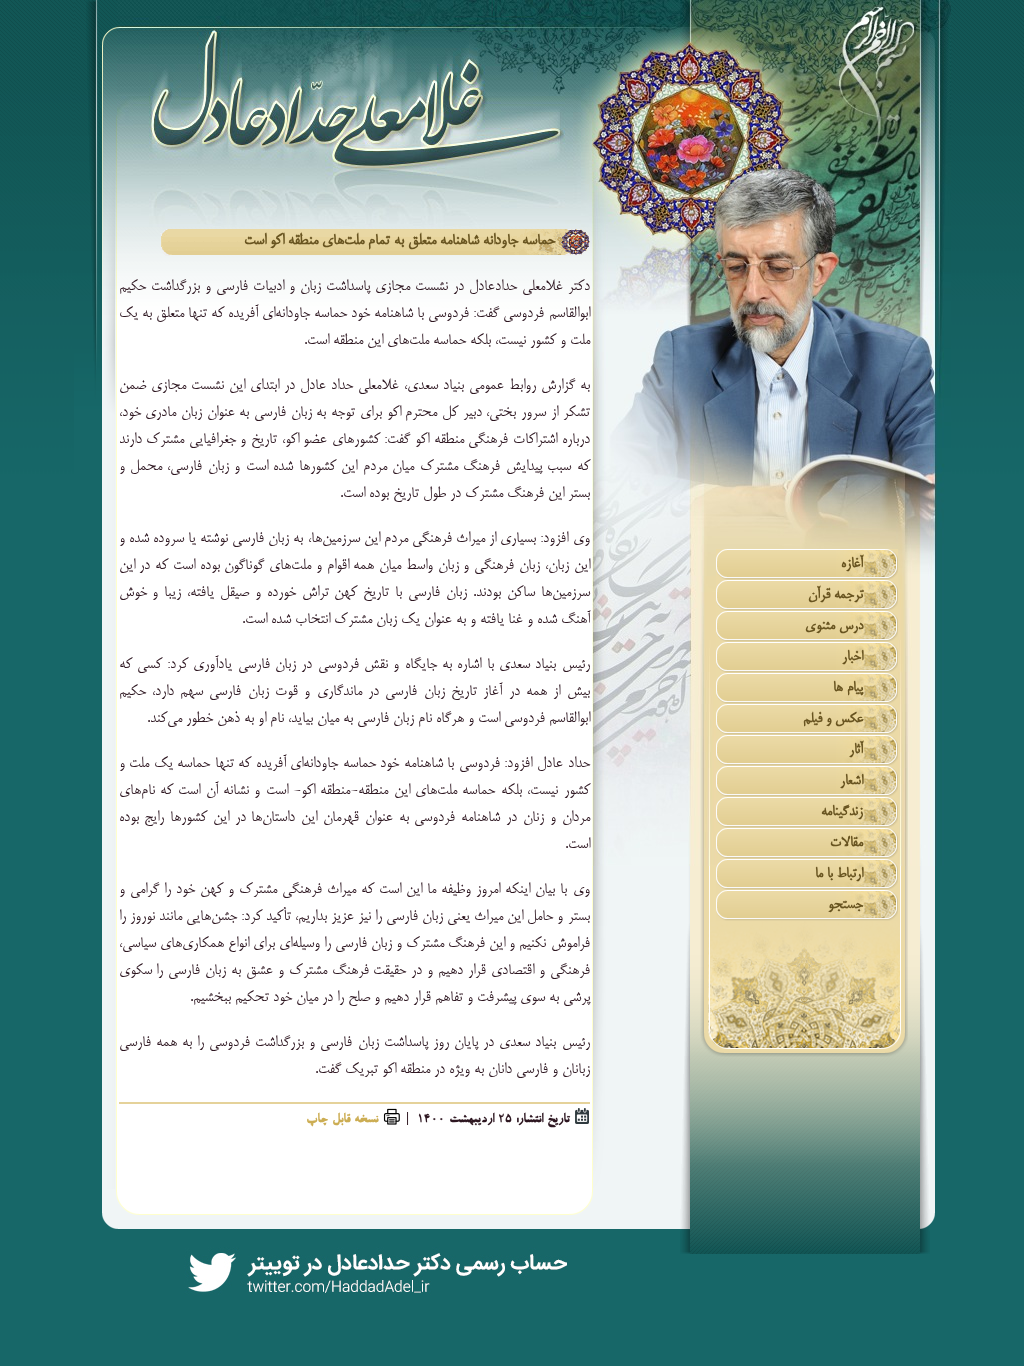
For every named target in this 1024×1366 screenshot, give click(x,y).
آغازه (852, 564)
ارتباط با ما (839, 874)
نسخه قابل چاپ (342, 1120)
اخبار (852, 657)
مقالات (846, 843)
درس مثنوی (834, 626)
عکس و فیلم (833, 719)
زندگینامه (842, 812)
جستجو (845, 905)
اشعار (851, 781)
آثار (856, 750)
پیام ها (848, 688)
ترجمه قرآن (835, 595)
